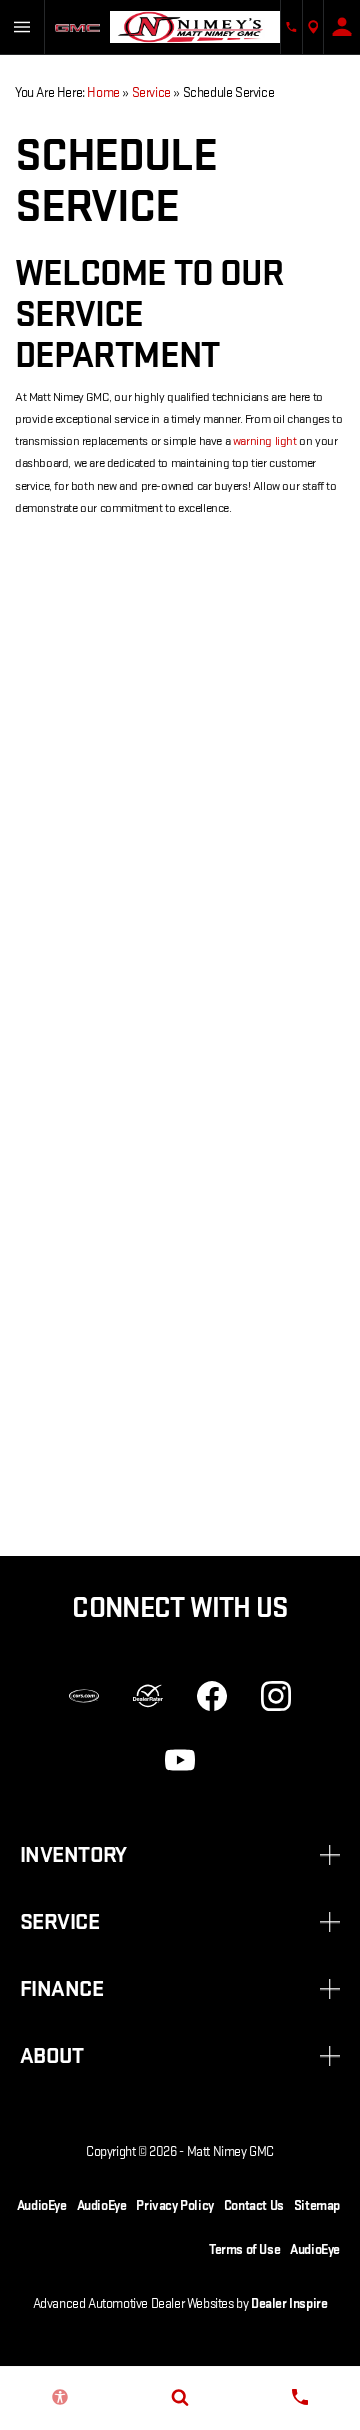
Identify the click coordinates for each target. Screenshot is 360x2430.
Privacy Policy (174, 2205)
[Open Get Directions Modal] (314, 27)
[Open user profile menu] (342, 27)
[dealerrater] (148, 1696)
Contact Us (254, 2205)
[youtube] (180, 1760)
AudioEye (42, 2205)
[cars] (84, 1696)
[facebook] (212, 1696)
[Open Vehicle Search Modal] (180, 2397)
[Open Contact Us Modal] (291, 27)
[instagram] (276, 1696)
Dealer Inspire (289, 2303)
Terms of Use (244, 2249)
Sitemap (317, 2205)
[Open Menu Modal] (22, 27)
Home (103, 92)
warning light (265, 441)
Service (151, 92)
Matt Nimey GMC (230, 2151)
